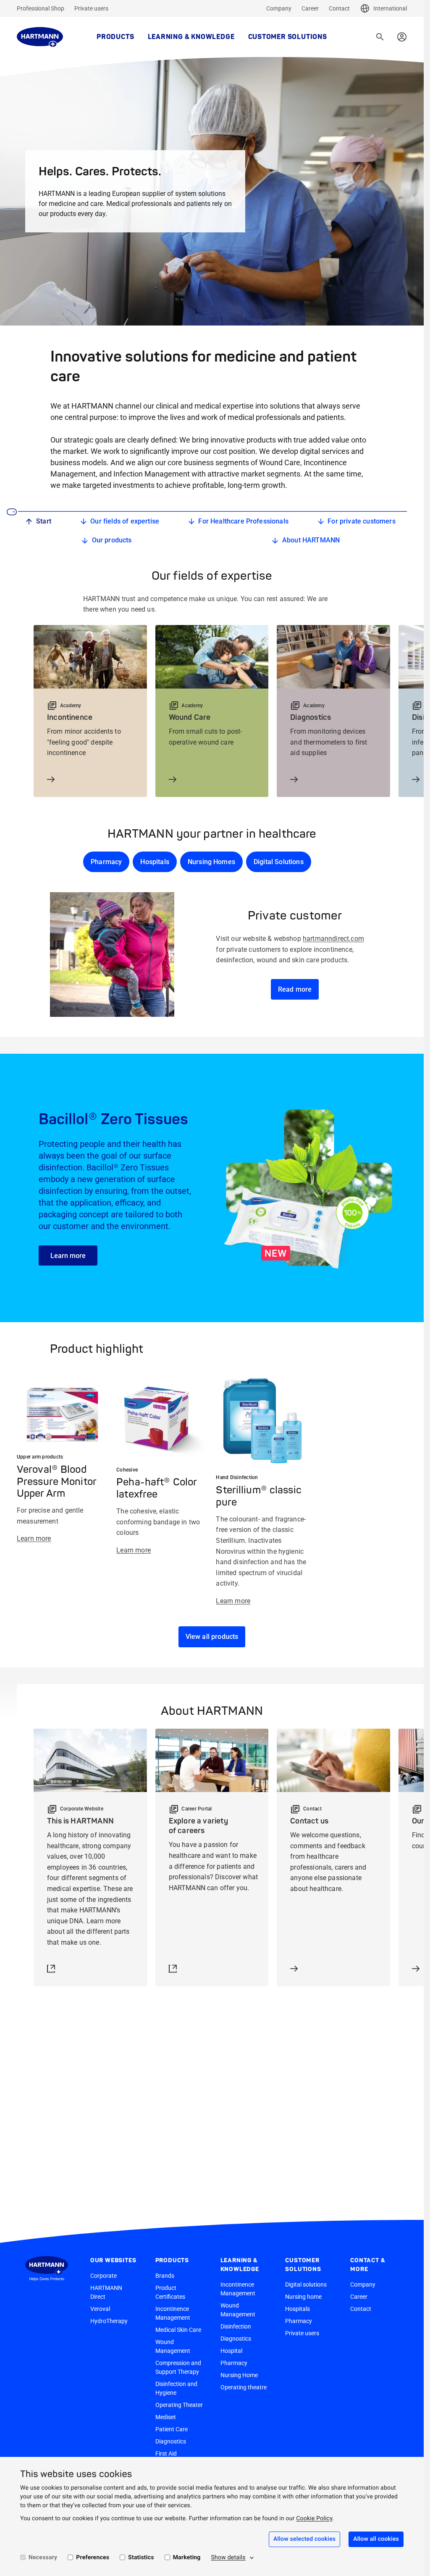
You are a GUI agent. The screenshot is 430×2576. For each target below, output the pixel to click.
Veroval (100, 2309)
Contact (339, 8)
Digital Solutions (279, 862)
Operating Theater (179, 2405)
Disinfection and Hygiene (176, 2388)
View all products (212, 1637)
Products (115, 37)
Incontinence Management (173, 2313)
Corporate (104, 2276)
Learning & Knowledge (191, 37)
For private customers (361, 521)
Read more (295, 989)
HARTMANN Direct (106, 2292)
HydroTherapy (109, 2321)
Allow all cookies (376, 2539)
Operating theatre (244, 2387)
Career (310, 8)
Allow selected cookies (304, 2539)
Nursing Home (239, 2375)
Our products (112, 540)
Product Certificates (170, 2292)
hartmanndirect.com (333, 939)
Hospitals (155, 862)
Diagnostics (171, 2441)
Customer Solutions (288, 37)
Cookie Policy (314, 2519)
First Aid (166, 2454)
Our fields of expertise (125, 521)
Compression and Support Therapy (178, 2367)
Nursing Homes (211, 862)
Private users (91, 8)
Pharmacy (106, 862)
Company (279, 8)
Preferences (93, 2558)
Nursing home (303, 2297)
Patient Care (172, 2429)
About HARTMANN (311, 540)
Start (44, 521)
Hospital (231, 2351)
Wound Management (173, 2346)
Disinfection (236, 2326)
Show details (228, 2558)
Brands (165, 2276)
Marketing (187, 2558)
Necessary (43, 2558)
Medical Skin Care (178, 2330)
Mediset (166, 2417)
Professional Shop (41, 8)
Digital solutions (306, 2284)
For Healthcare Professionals (243, 521)
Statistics (141, 2558)
